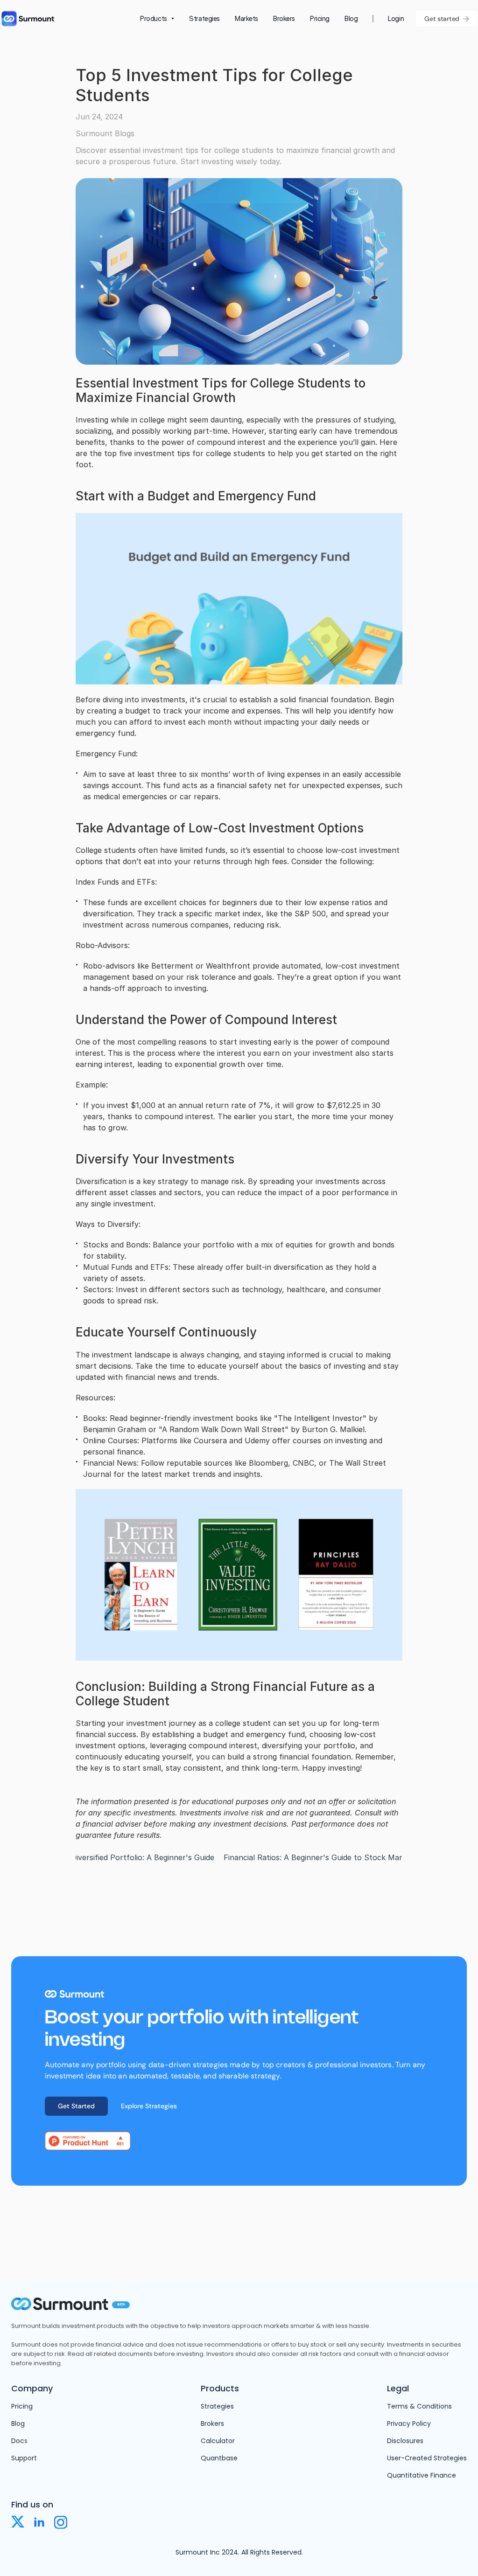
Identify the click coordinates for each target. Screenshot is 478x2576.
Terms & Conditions (419, 2406)
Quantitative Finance (422, 2475)
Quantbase (219, 2458)
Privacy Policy (409, 2424)
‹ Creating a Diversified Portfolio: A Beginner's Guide (120, 1857)
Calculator (218, 2441)
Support (24, 2458)
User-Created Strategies (427, 2458)
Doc (18, 2441)
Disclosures (405, 2441)
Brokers (212, 2424)
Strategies (217, 2406)
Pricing (22, 2406)
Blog (18, 2424)
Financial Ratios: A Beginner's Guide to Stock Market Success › (337, 1857)
